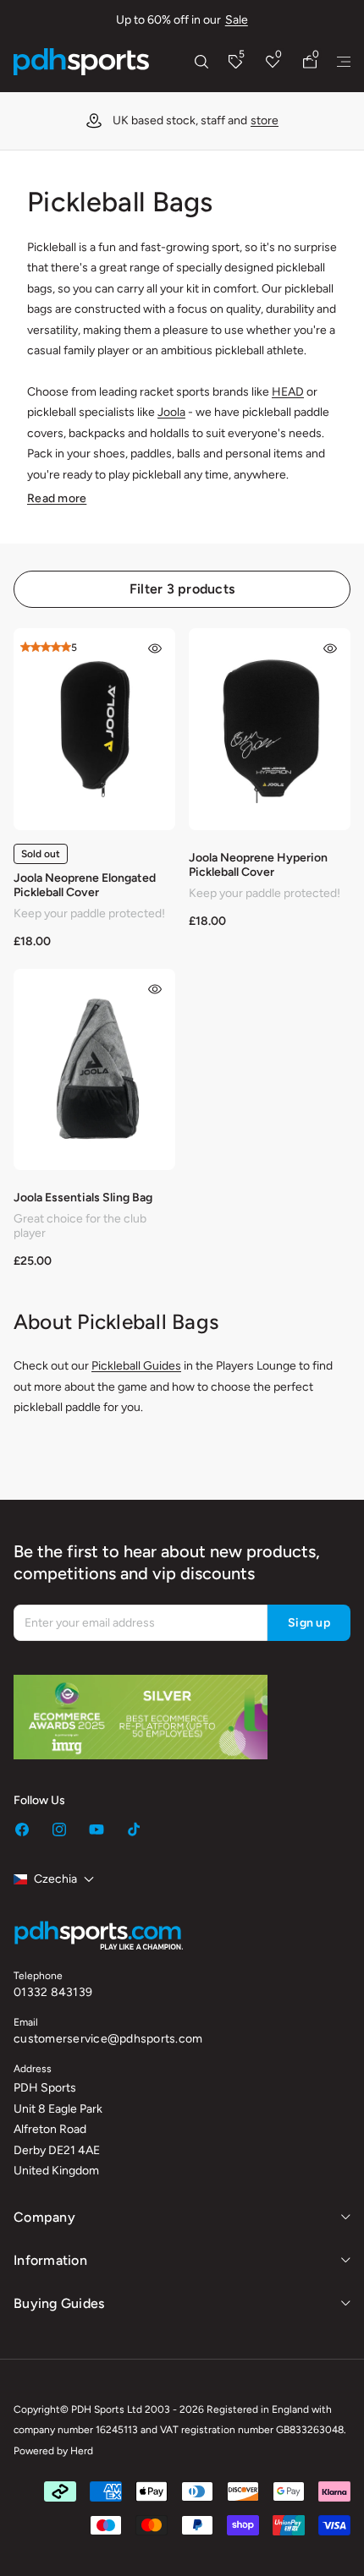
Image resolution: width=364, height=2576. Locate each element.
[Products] (344, 62)
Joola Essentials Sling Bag (83, 1198)
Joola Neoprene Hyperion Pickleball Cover (258, 865)
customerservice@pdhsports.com (108, 2039)
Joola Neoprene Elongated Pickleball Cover (85, 885)
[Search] (201, 62)
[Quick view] (155, 648)
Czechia (55, 1879)
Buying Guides (59, 2303)
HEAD (288, 392)
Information (50, 2260)
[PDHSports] (81, 62)
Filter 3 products (182, 589)
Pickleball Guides (136, 1366)
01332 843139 (53, 1992)
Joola (171, 412)
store (265, 120)
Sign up (309, 1623)
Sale (237, 20)
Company (44, 2217)
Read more (57, 498)
